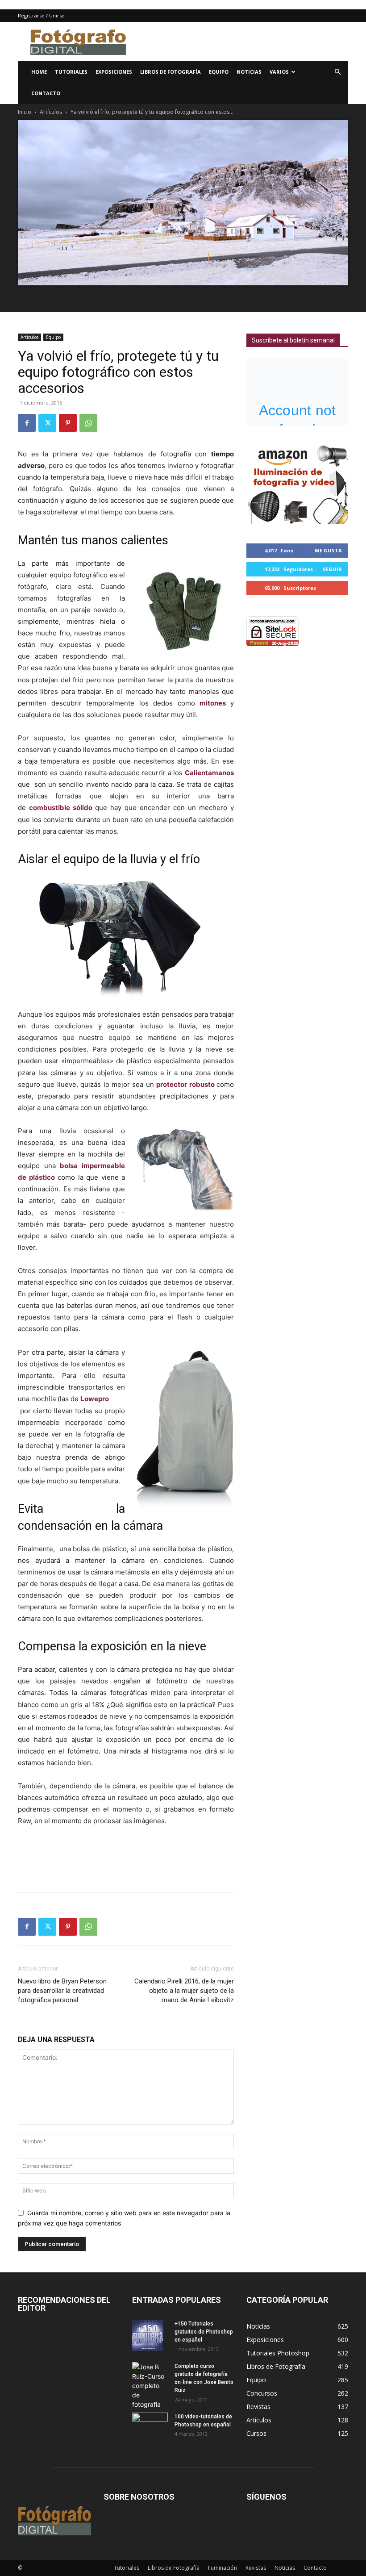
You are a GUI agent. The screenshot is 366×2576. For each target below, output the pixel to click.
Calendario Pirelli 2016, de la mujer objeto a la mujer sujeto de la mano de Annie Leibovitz (184, 1991)
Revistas (256, 2568)
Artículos (51, 112)
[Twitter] (47, 423)
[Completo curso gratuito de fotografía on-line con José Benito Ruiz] (150, 2386)
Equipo (219, 72)
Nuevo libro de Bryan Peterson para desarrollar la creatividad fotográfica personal (62, 1991)
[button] (337, 72)
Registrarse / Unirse (41, 15)
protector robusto (185, 1084)
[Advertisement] (243, 42)
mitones (213, 703)
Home (39, 72)
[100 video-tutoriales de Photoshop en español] (150, 2423)
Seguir (332, 569)
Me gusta (328, 550)
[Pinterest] (68, 423)
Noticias (249, 72)
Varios (279, 72)
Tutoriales (71, 72)
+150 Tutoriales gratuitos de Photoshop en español (204, 2332)
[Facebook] (27, 423)
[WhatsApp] (88, 423)
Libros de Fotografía (171, 72)
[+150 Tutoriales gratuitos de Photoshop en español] (150, 2335)
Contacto (46, 93)
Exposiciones (114, 72)
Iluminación (223, 2568)
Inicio (25, 112)
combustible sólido (61, 808)
